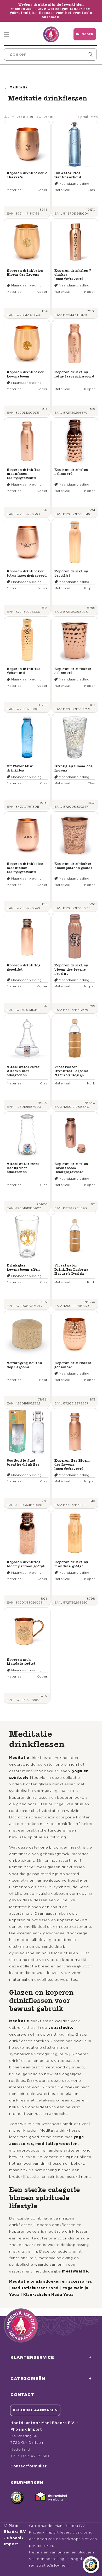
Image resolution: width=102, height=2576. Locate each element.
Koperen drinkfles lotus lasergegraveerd (74, 374)
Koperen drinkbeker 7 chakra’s (27, 175)
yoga (79, 2137)
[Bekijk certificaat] (51, 2498)
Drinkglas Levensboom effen (23, 1267)
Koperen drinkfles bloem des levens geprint (71, 969)
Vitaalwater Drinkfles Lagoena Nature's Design (71, 1071)
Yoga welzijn (75, 2288)
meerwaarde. (76, 2271)
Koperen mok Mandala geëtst (21, 1662)
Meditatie (19, 1758)
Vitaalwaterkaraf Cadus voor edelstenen (23, 1168)
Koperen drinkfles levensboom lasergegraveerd (71, 1168)
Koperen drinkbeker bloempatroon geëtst (73, 866)
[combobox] (50, 54)
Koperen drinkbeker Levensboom (25, 374)
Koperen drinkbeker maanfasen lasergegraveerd (25, 868)
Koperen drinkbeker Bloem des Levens (25, 273)
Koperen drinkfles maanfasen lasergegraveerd (24, 474)
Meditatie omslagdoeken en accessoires (50, 2282)
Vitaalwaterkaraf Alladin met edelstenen (23, 1071)
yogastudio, (61, 2028)
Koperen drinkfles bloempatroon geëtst (26, 1564)
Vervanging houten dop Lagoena (24, 1365)
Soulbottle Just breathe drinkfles (23, 1463)
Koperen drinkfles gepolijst (71, 573)
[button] (7, 34)
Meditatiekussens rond (35, 2288)
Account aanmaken (35, 2410)
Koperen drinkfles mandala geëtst (71, 1564)
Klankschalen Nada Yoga (48, 2295)
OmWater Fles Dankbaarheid (68, 175)
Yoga (14, 2295)
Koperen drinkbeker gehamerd (73, 671)
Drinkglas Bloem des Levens (73, 768)
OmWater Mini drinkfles (20, 768)
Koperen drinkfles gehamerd (71, 472)
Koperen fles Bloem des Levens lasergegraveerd (72, 1465)
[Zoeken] (91, 54)
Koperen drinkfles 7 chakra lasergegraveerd (73, 275)
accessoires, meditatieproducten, (44, 2144)
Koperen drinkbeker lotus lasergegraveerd (27, 573)
